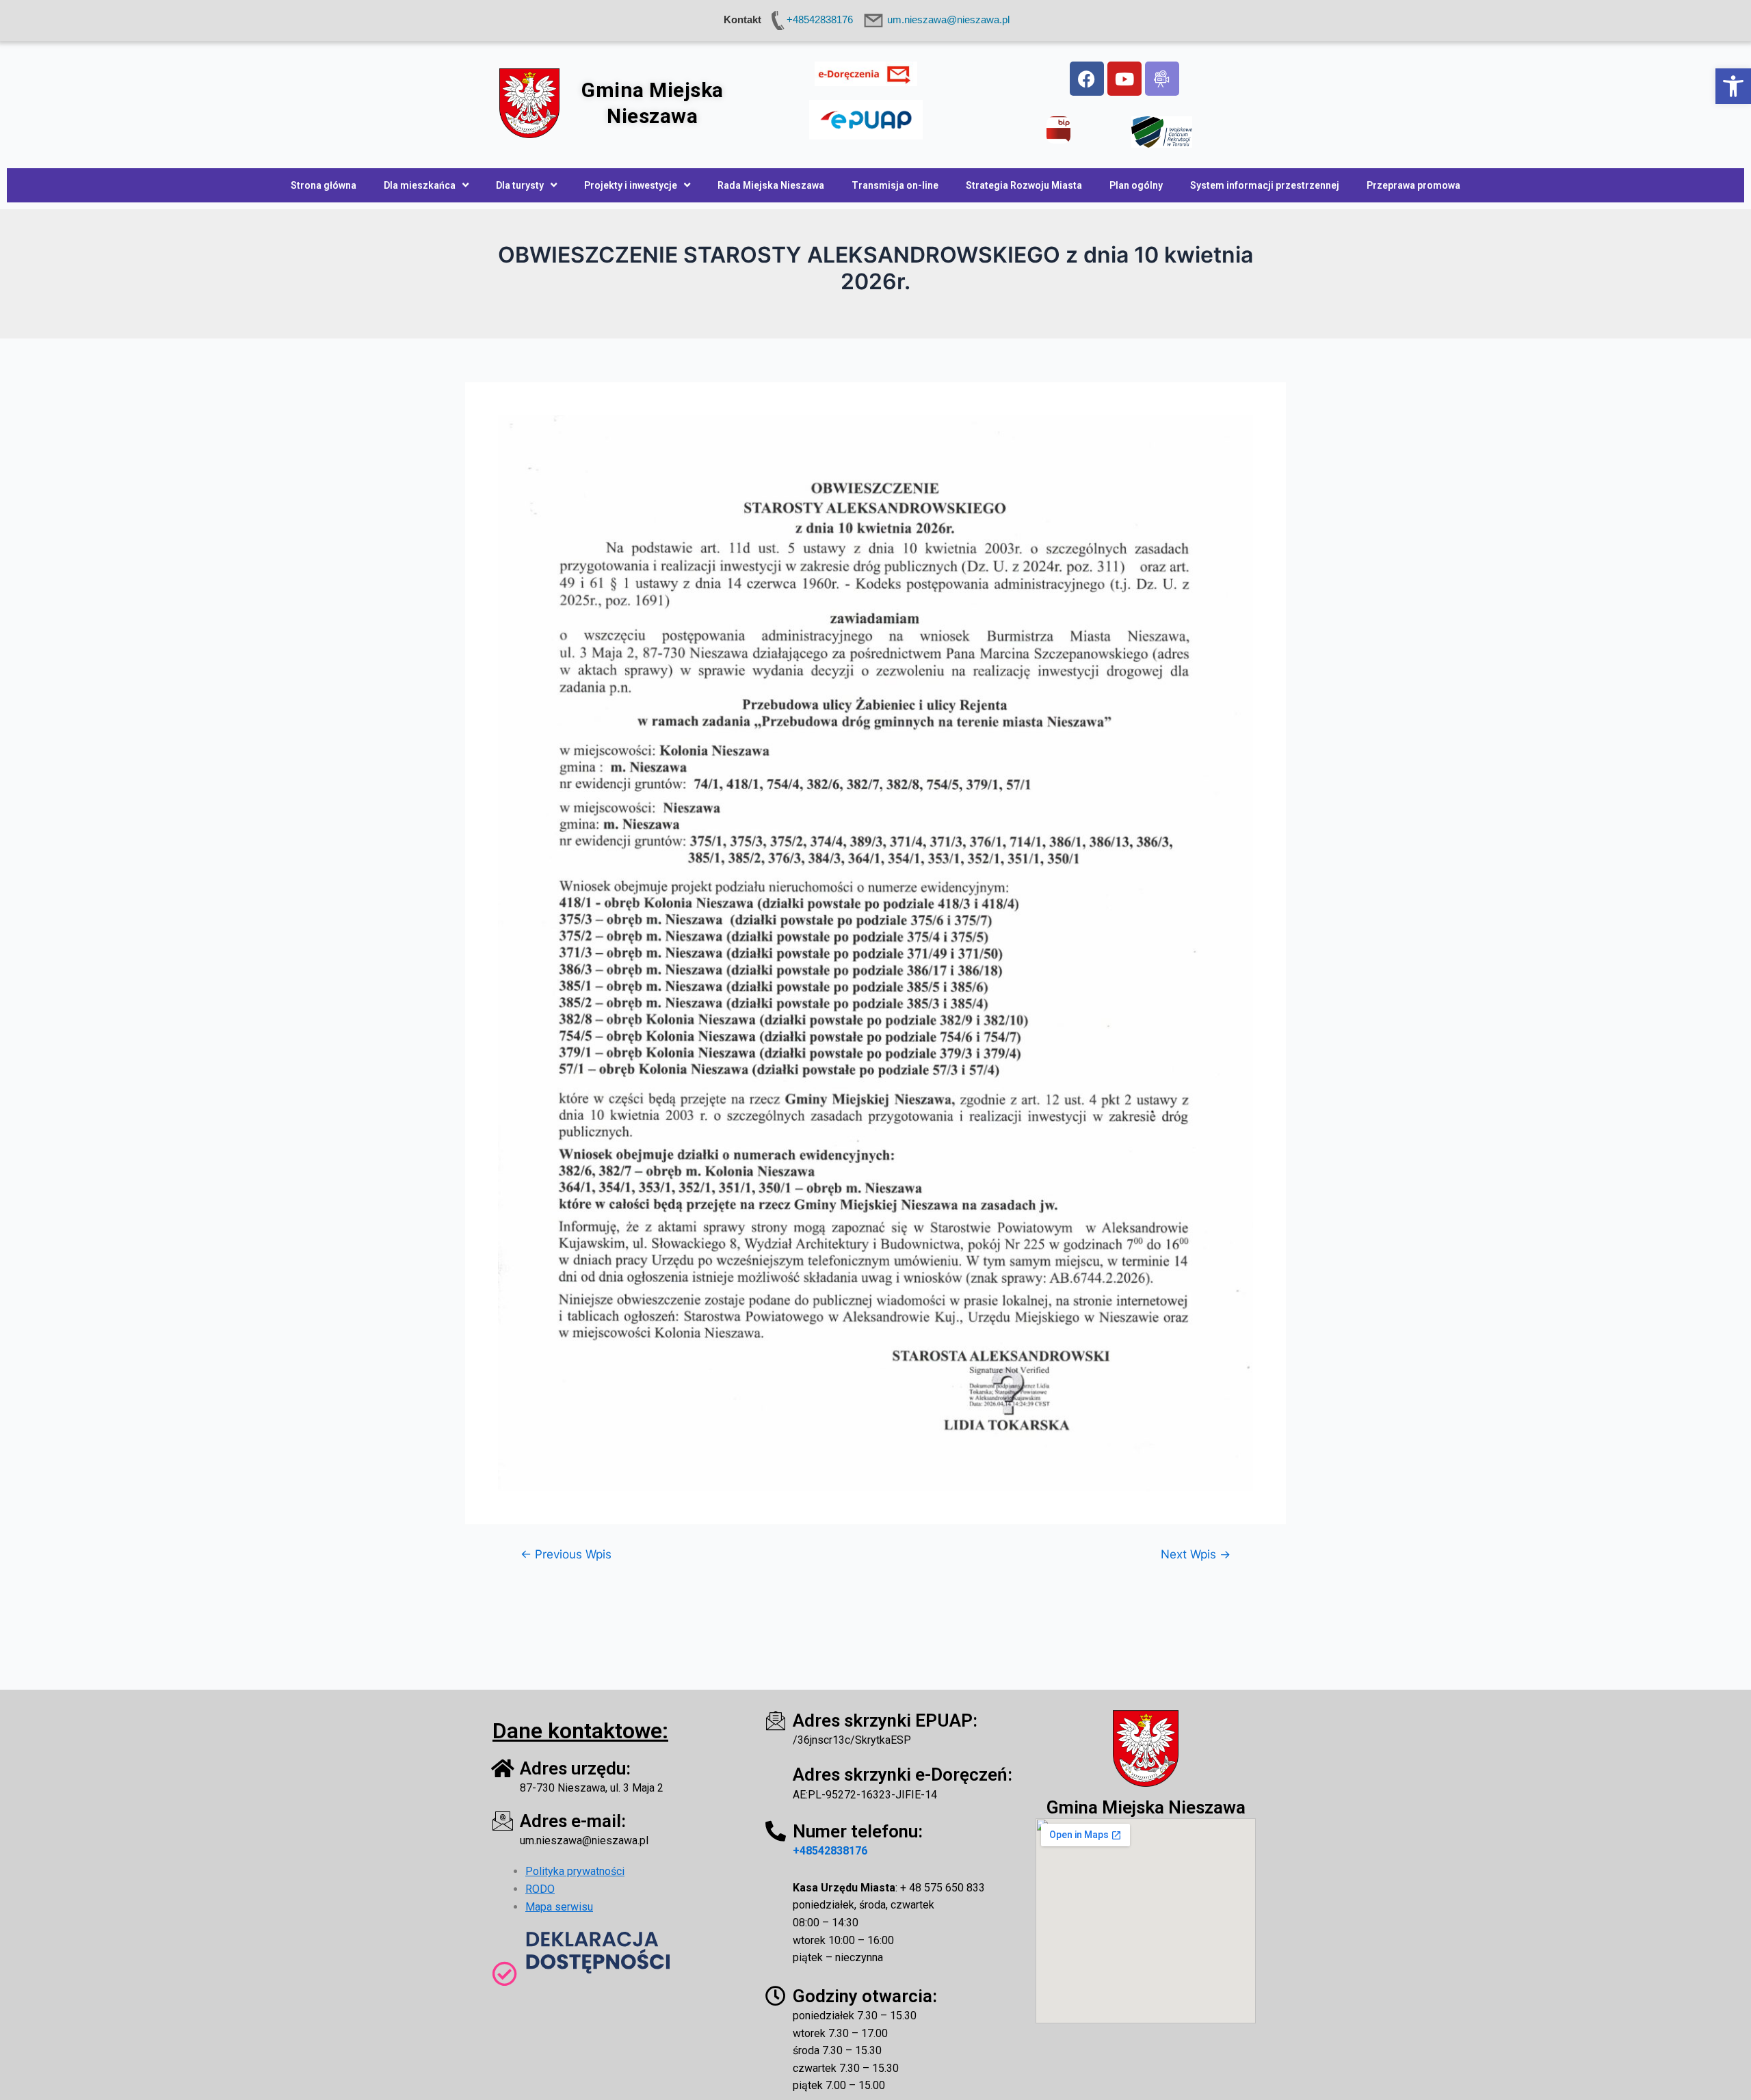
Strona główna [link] (324, 185)
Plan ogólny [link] (1136, 185)
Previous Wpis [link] (566, 1554)
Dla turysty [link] (520, 185)
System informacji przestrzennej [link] (1265, 185)
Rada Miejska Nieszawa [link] (771, 185)
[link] (1733, 86)
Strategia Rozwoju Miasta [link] (1024, 185)
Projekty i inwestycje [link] (631, 185)
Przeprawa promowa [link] (1413, 185)
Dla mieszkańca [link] (420, 185)
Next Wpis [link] (1196, 1554)
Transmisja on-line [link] (895, 185)
